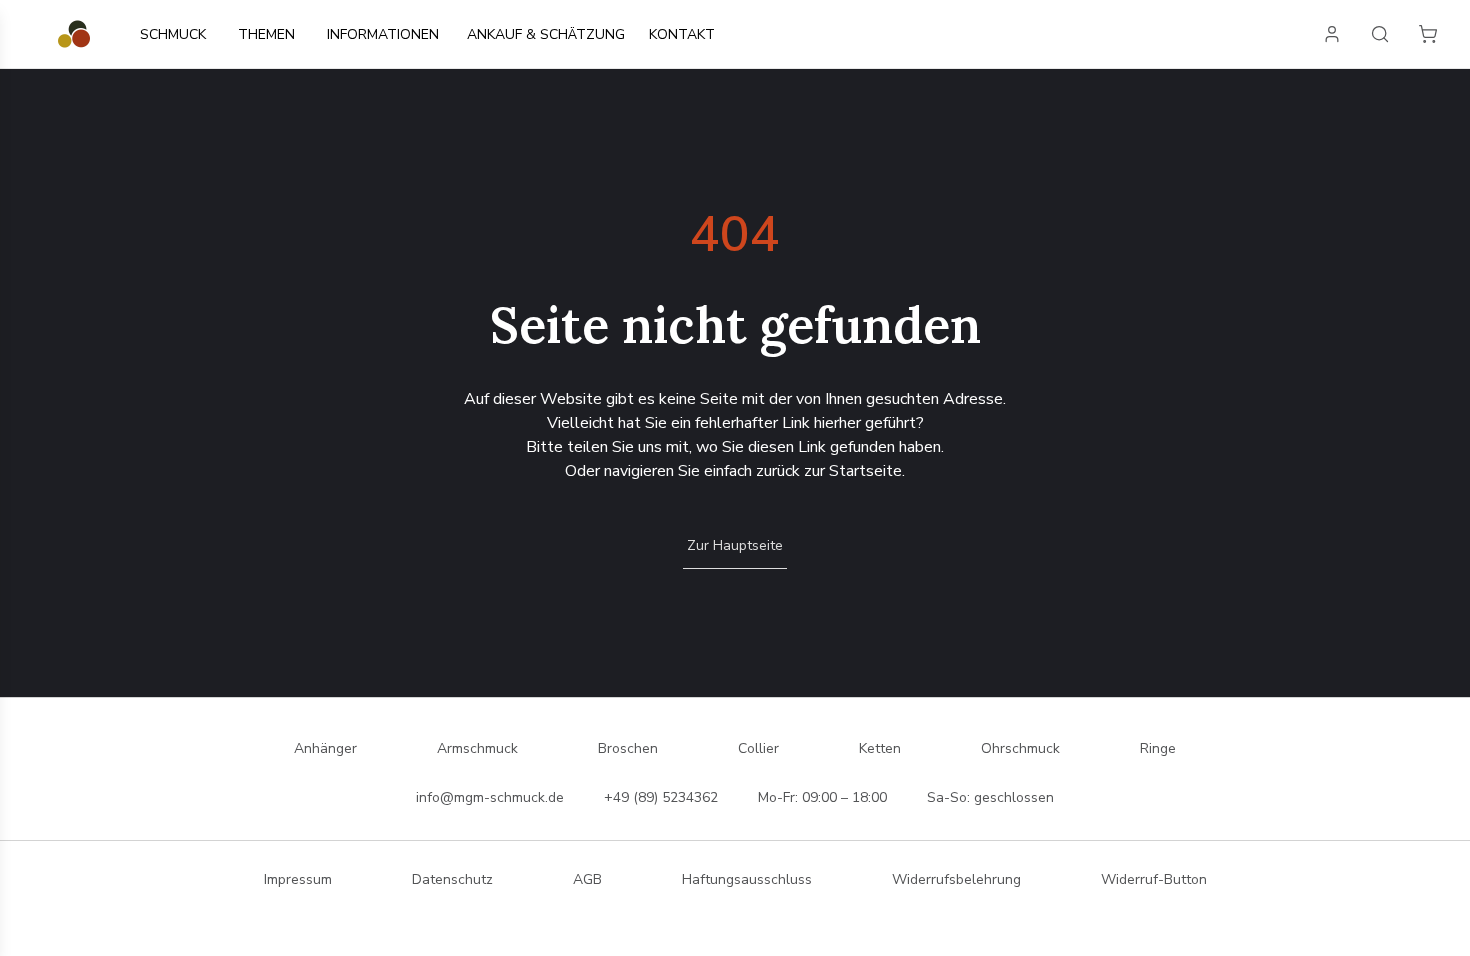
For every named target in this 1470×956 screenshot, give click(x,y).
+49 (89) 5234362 (661, 797)
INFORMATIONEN (383, 34)
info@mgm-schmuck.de (490, 797)
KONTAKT (682, 34)
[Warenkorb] (1428, 34)
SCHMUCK (173, 34)
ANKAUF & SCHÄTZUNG (546, 34)
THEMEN (266, 34)
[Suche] (1380, 34)
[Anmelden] (1332, 34)
